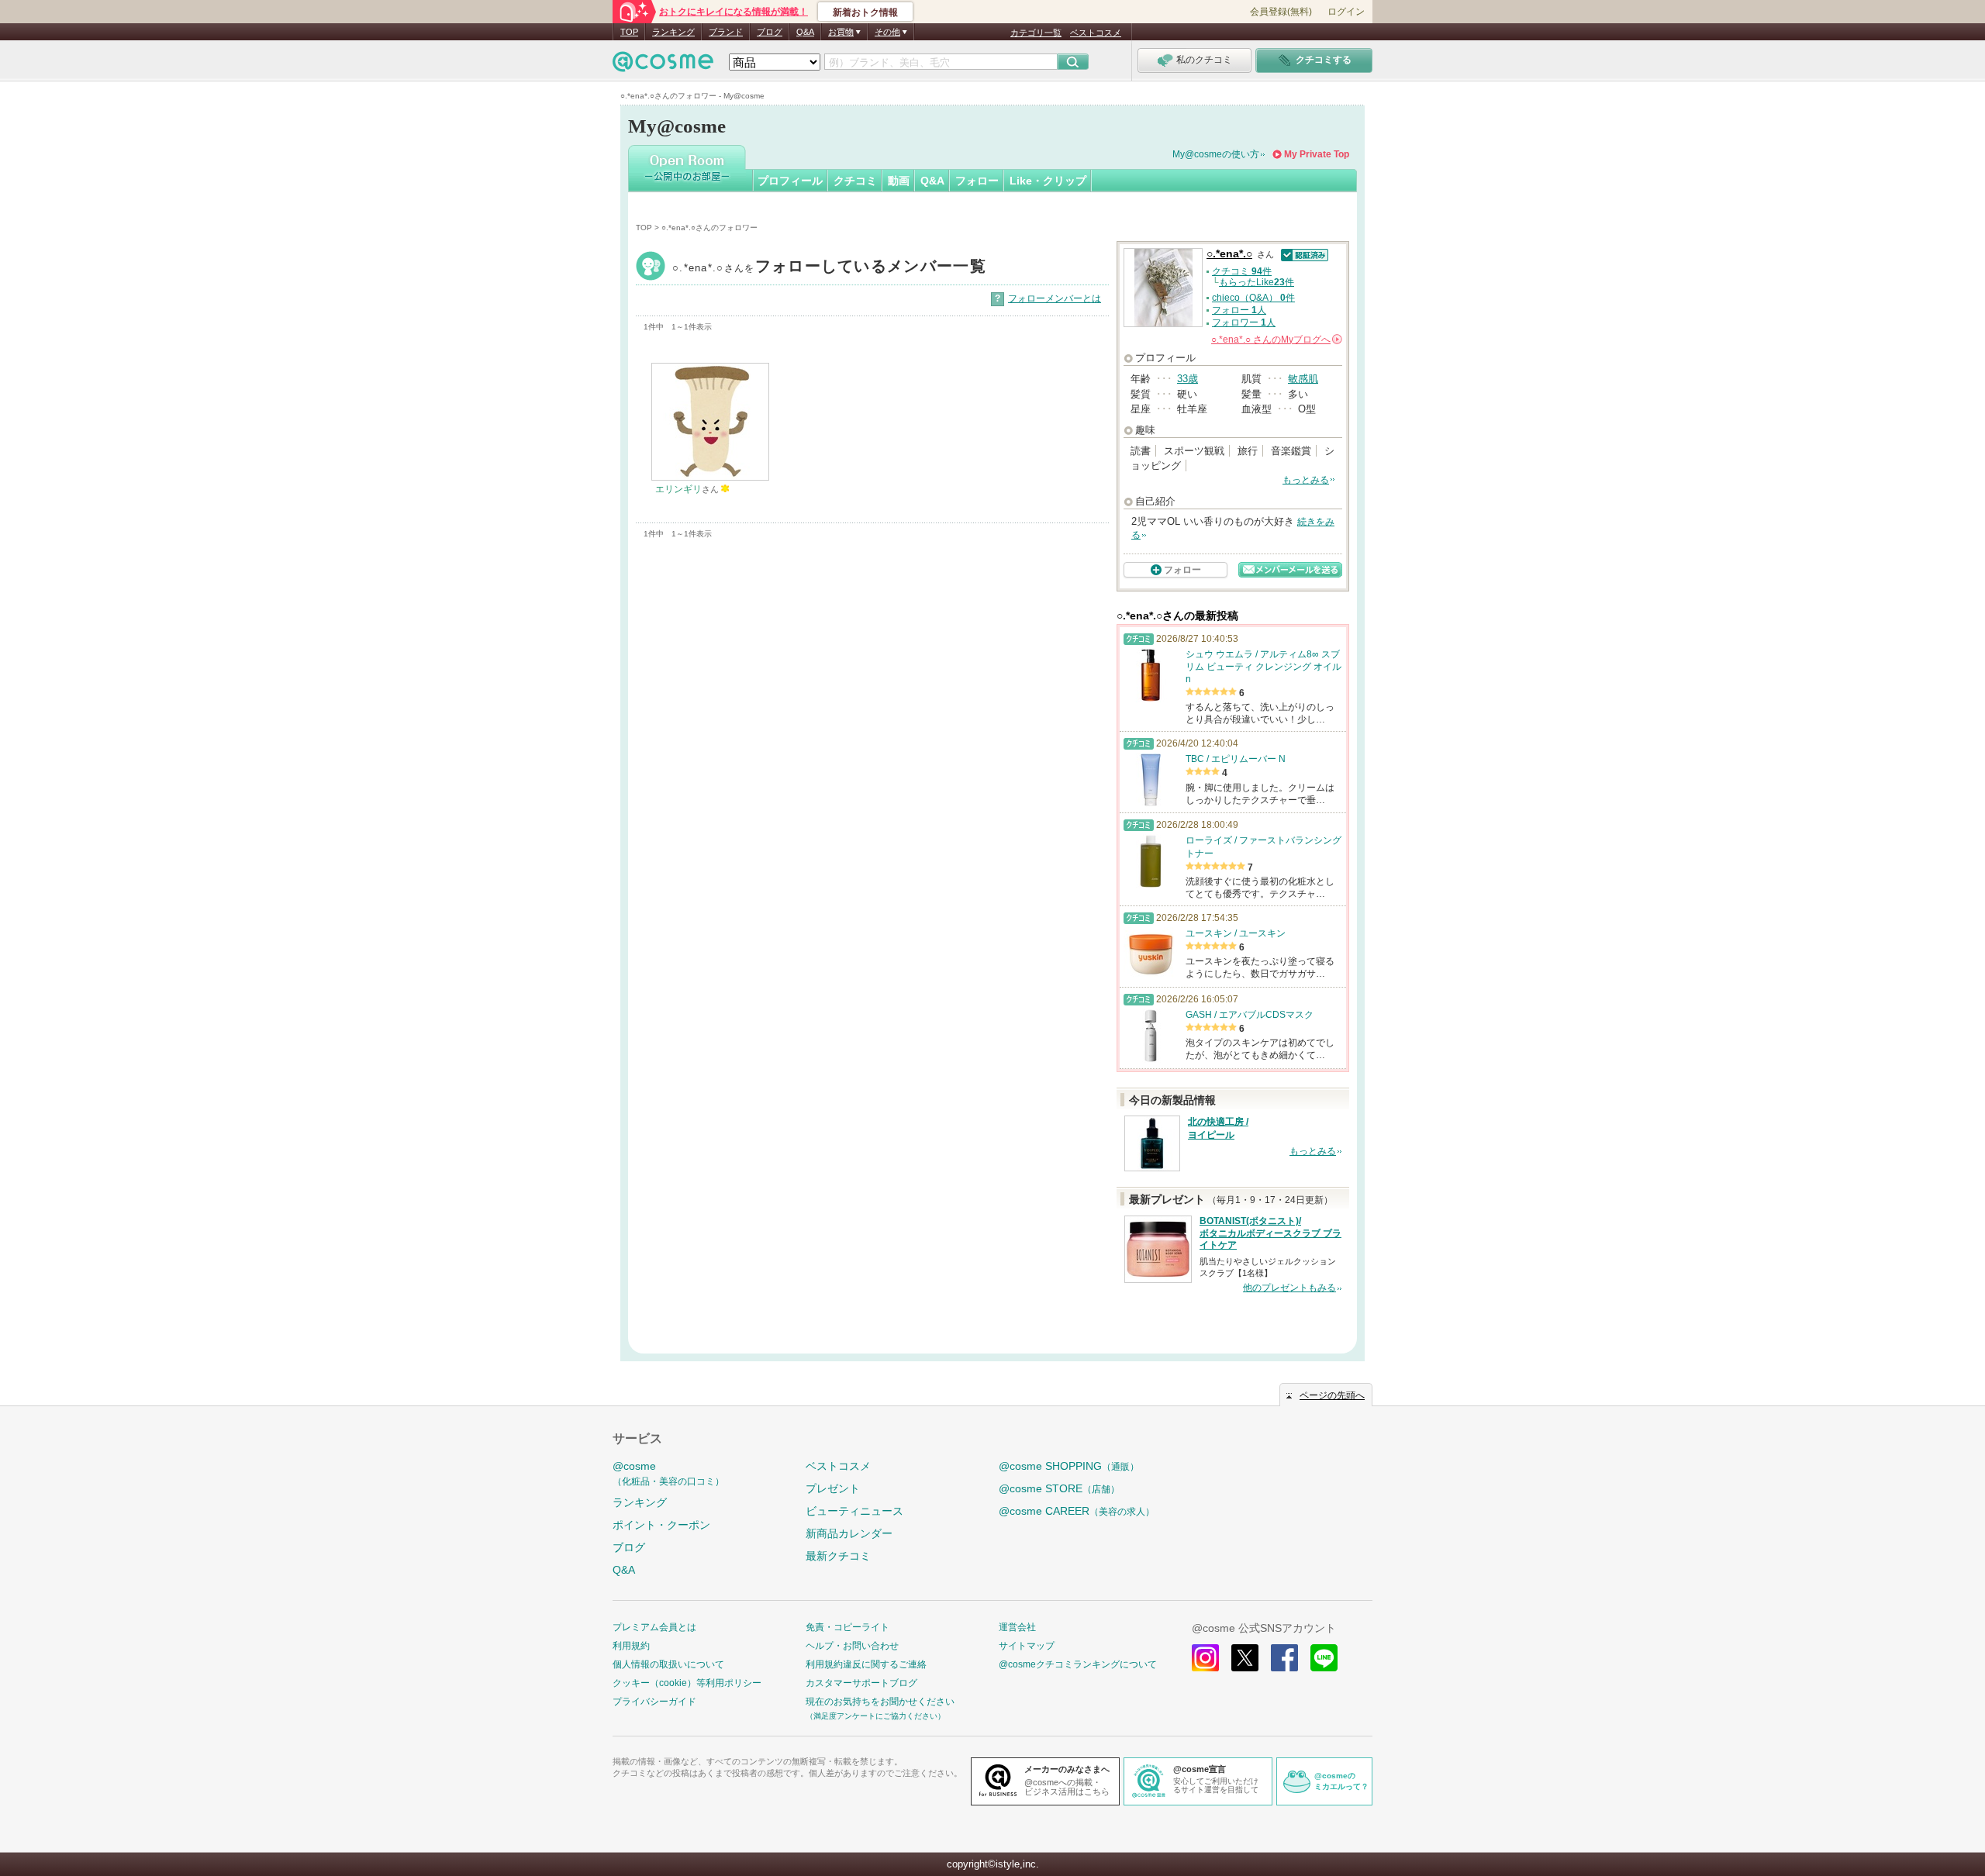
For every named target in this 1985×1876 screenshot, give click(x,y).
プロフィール (790, 181)
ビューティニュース (854, 1511)
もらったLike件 (1257, 282)
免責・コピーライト (848, 1627)
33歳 (1188, 379)
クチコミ (855, 181)
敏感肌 (1303, 379)
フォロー (977, 181)
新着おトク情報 (865, 12)
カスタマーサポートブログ (861, 1683)
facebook (1284, 1658)
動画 (899, 181)
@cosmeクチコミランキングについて (1078, 1664)
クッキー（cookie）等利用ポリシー (687, 1683)
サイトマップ (1027, 1646)
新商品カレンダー (849, 1533)
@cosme (668, 1473)
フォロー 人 (1239, 310)
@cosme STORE (1059, 1488)
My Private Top (1317, 154)
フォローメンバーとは (1055, 298)
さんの (1276, 340)
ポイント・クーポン (661, 1525)
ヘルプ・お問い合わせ (852, 1646)
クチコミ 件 (1242, 271)
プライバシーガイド (654, 1702)
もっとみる (1306, 480)
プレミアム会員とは (654, 1627)
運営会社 (1017, 1627)
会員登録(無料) (1281, 12)
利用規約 (631, 1646)
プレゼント (833, 1488)
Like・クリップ (1048, 181)
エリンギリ (678, 489)
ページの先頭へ (1332, 1395)
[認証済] (1303, 254)
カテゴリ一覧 (1036, 33)
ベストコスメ (1096, 33)
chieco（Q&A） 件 (1253, 298)
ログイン (1346, 12)
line (1324, 1658)
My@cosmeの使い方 (1216, 154)
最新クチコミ (838, 1556)
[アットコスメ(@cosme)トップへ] (663, 66)
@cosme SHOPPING (1069, 1466)
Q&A (805, 32)
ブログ (770, 32)
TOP (629, 32)
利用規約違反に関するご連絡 (866, 1664)
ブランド (726, 32)
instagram (1205, 1658)
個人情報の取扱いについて (668, 1664)
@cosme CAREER (1077, 1511)
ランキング (673, 32)
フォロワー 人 (1244, 322)
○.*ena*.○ (829, 268)
